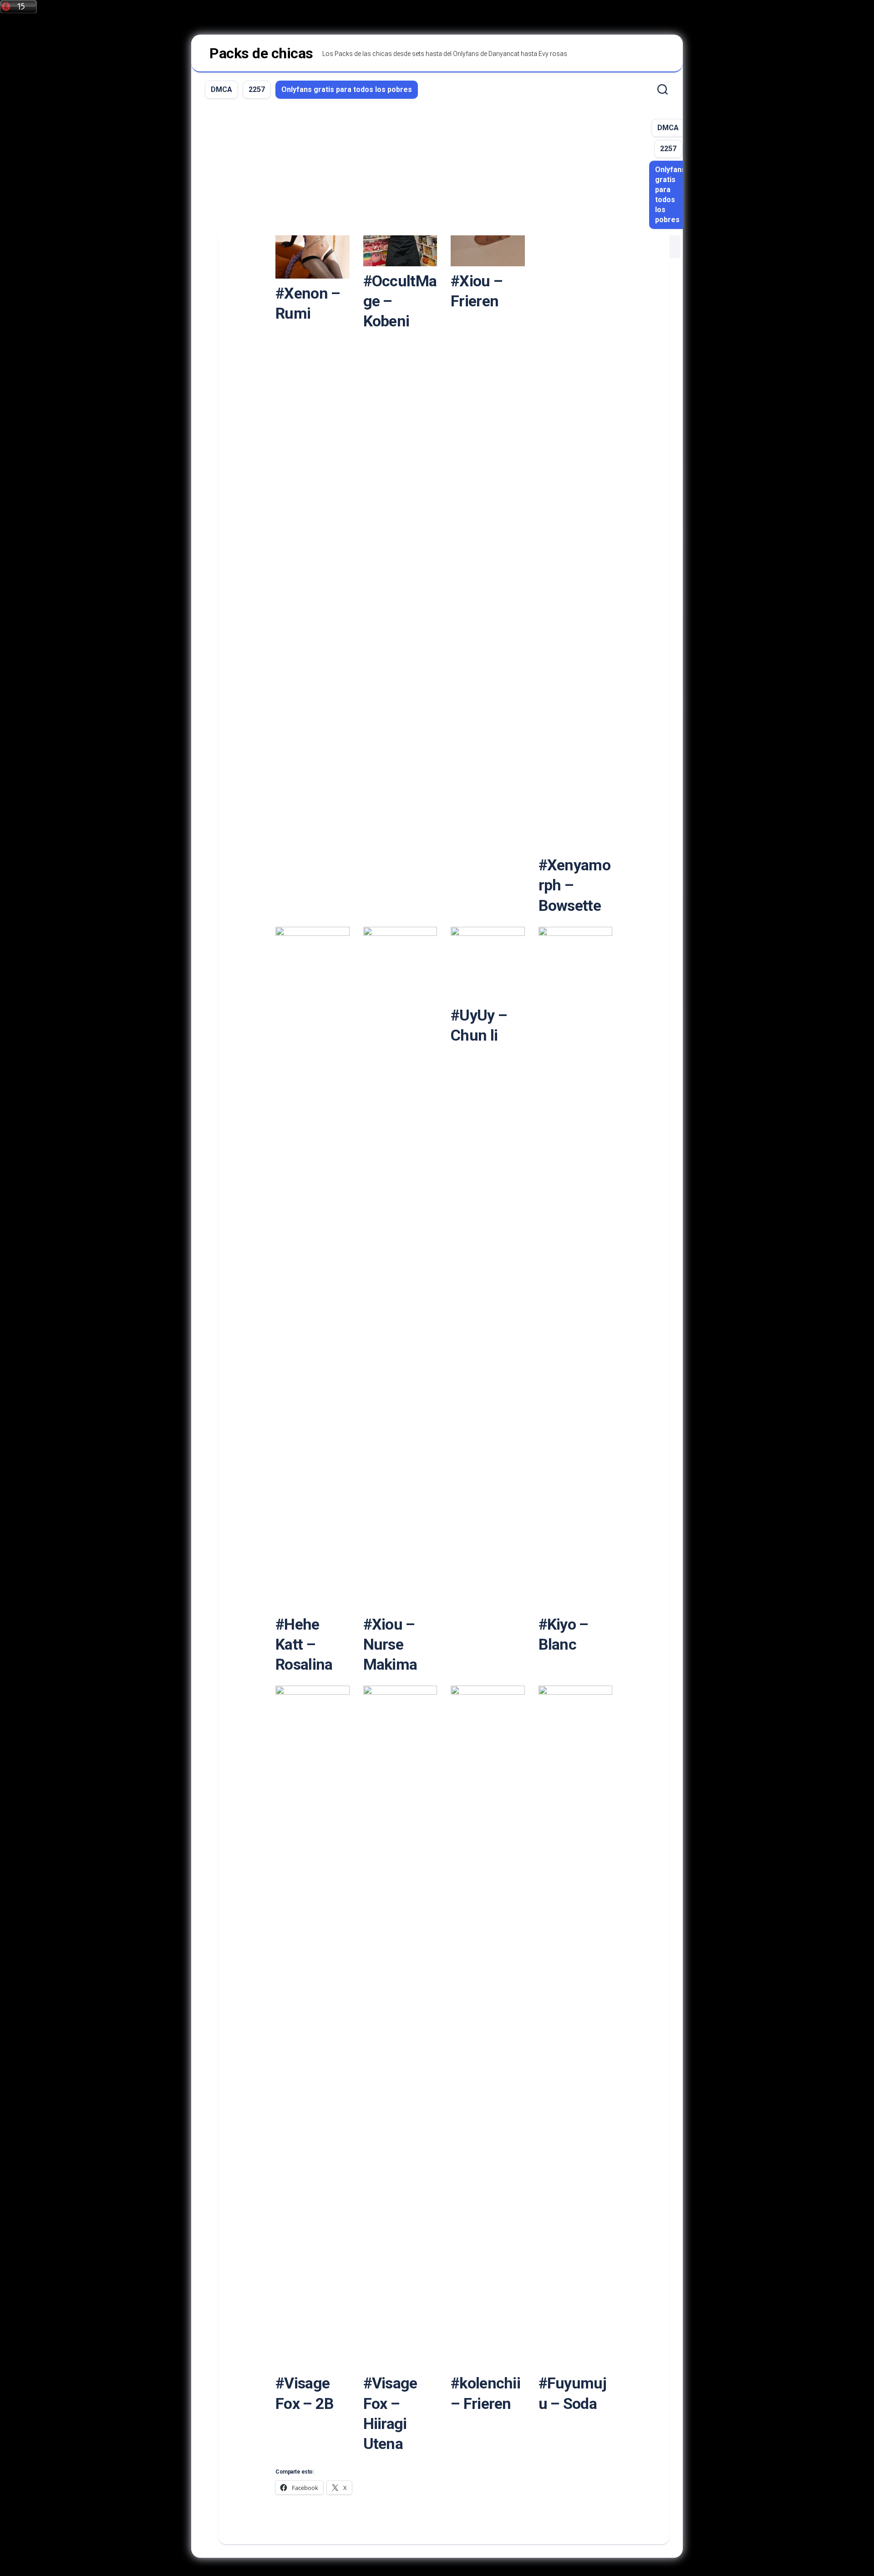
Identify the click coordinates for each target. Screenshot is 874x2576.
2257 (257, 89)
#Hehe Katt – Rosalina (304, 1644)
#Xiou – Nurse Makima (390, 1644)
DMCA (221, 89)
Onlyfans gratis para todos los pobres (347, 89)
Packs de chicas (261, 53)
